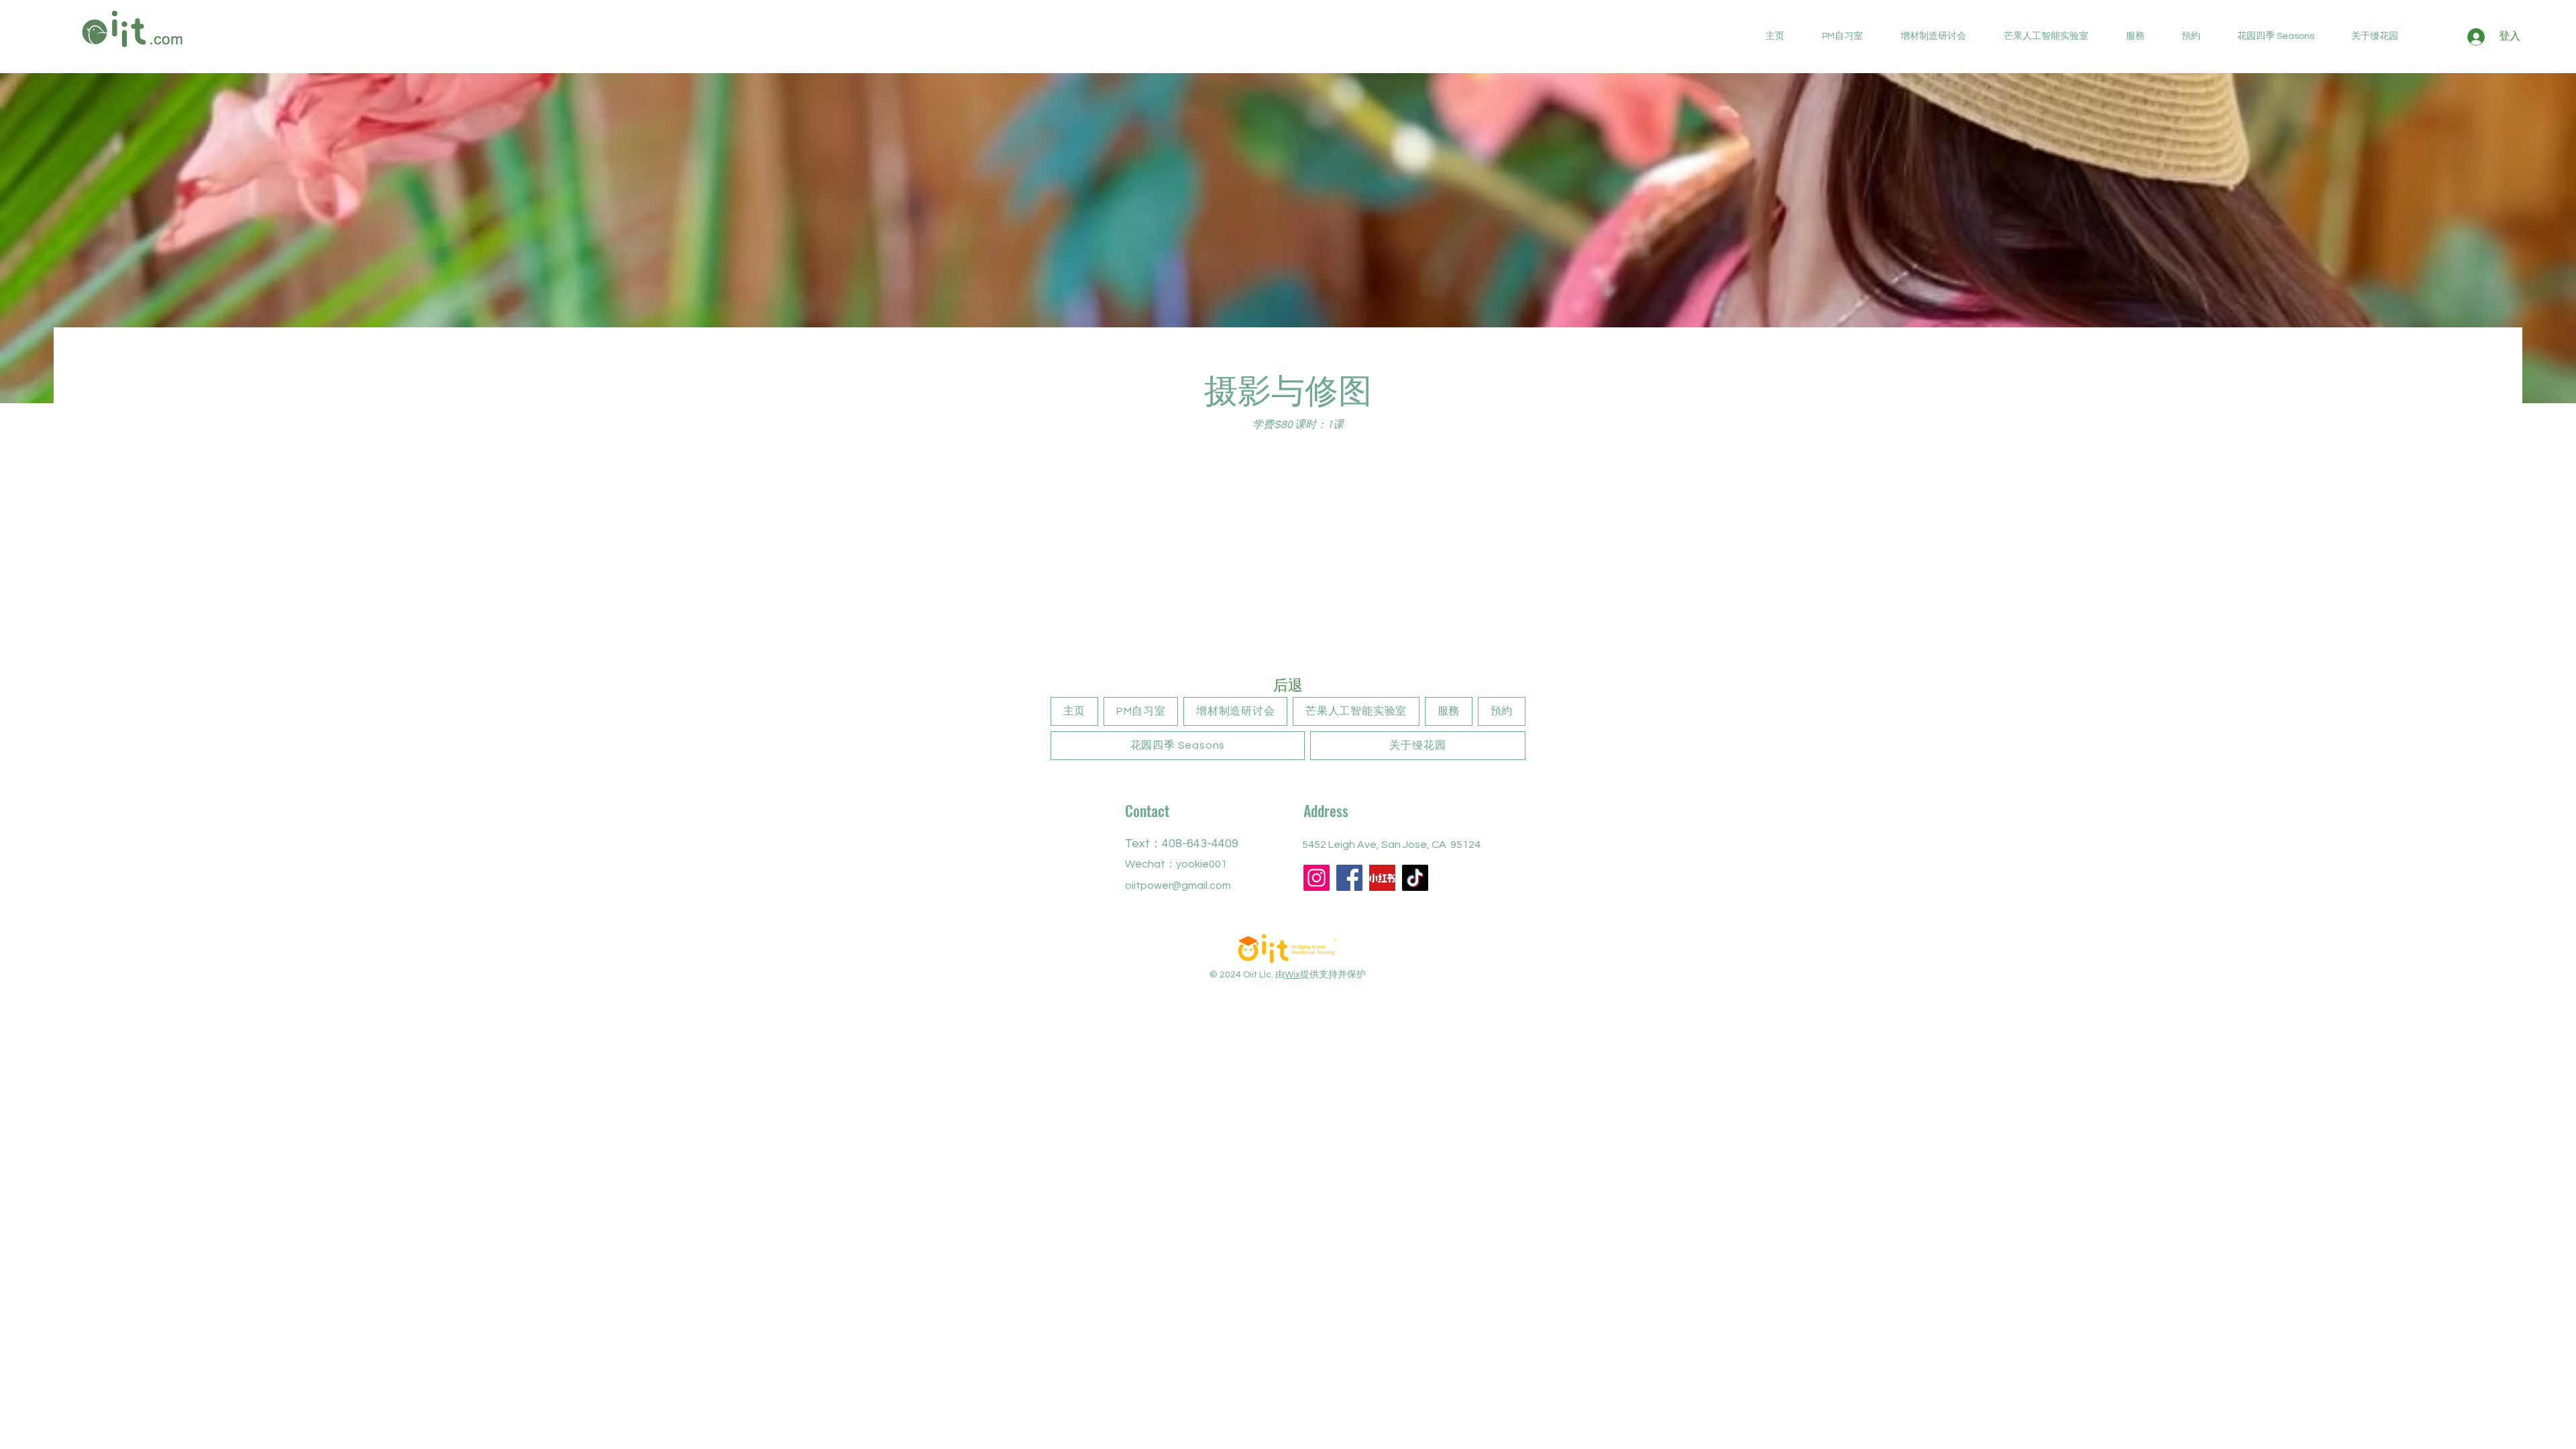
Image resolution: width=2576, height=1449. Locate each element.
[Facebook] (1349, 878)
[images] (1382, 878)
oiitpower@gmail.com (1178, 885)
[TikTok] (1415, 878)
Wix (1292, 975)
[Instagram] (1317, 878)
